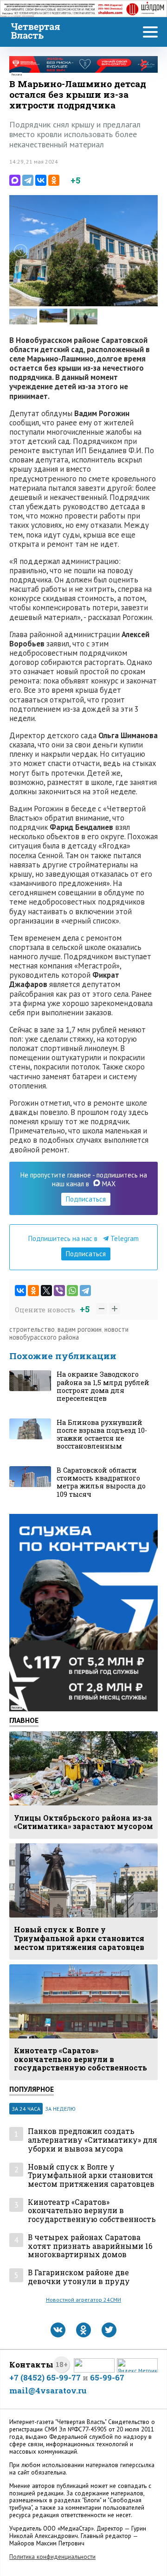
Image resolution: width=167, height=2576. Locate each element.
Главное (24, 1720)
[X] (46, 1291)
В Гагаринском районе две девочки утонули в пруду (79, 2277)
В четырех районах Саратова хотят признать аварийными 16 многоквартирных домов (90, 2246)
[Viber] (59, 1291)
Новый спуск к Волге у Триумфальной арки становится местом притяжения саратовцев (91, 2176)
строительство (32, 1329)
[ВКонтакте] (41, 180)
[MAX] (15, 180)
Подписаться (86, 1199)
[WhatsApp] (72, 1291)
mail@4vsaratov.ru (48, 2390)
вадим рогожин (80, 1329)
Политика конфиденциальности (52, 2557)
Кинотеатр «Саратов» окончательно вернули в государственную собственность (92, 2211)
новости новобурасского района (69, 1333)
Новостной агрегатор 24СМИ (83, 2300)
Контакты (31, 2364)
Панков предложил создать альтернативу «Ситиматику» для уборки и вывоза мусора (93, 2140)
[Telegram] (28, 180)
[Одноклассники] (54, 180)
